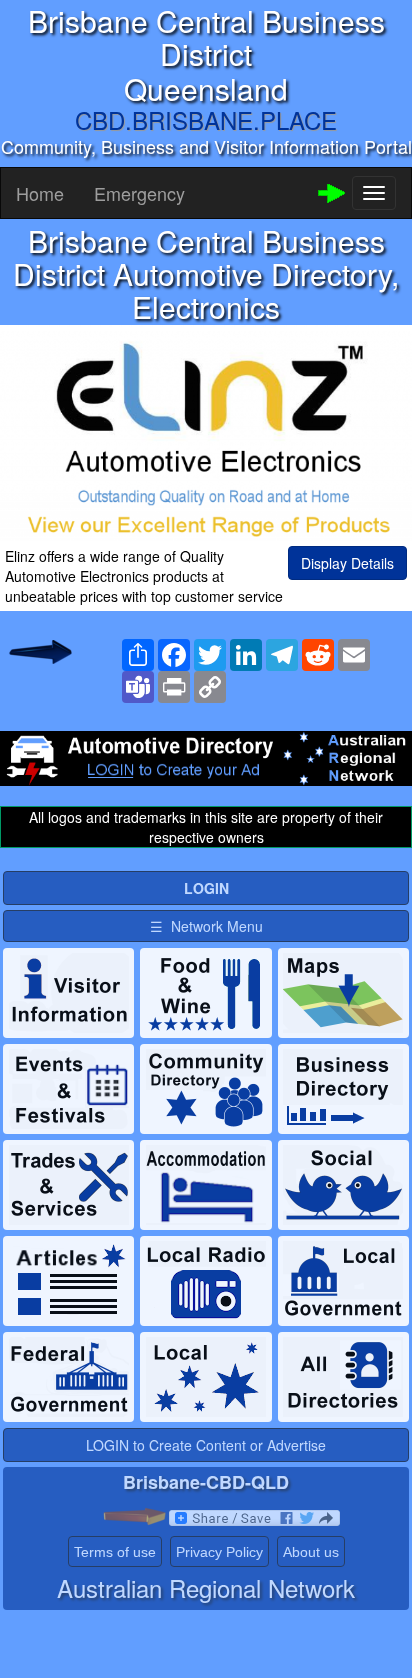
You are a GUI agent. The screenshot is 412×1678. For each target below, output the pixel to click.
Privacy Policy (219, 1552)
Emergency (139, 193)
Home (40, 193)
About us (311, 1552)
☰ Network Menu (206, 926)
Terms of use (115, 1552)
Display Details (347, 563)
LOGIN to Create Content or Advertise (206, 1445)
